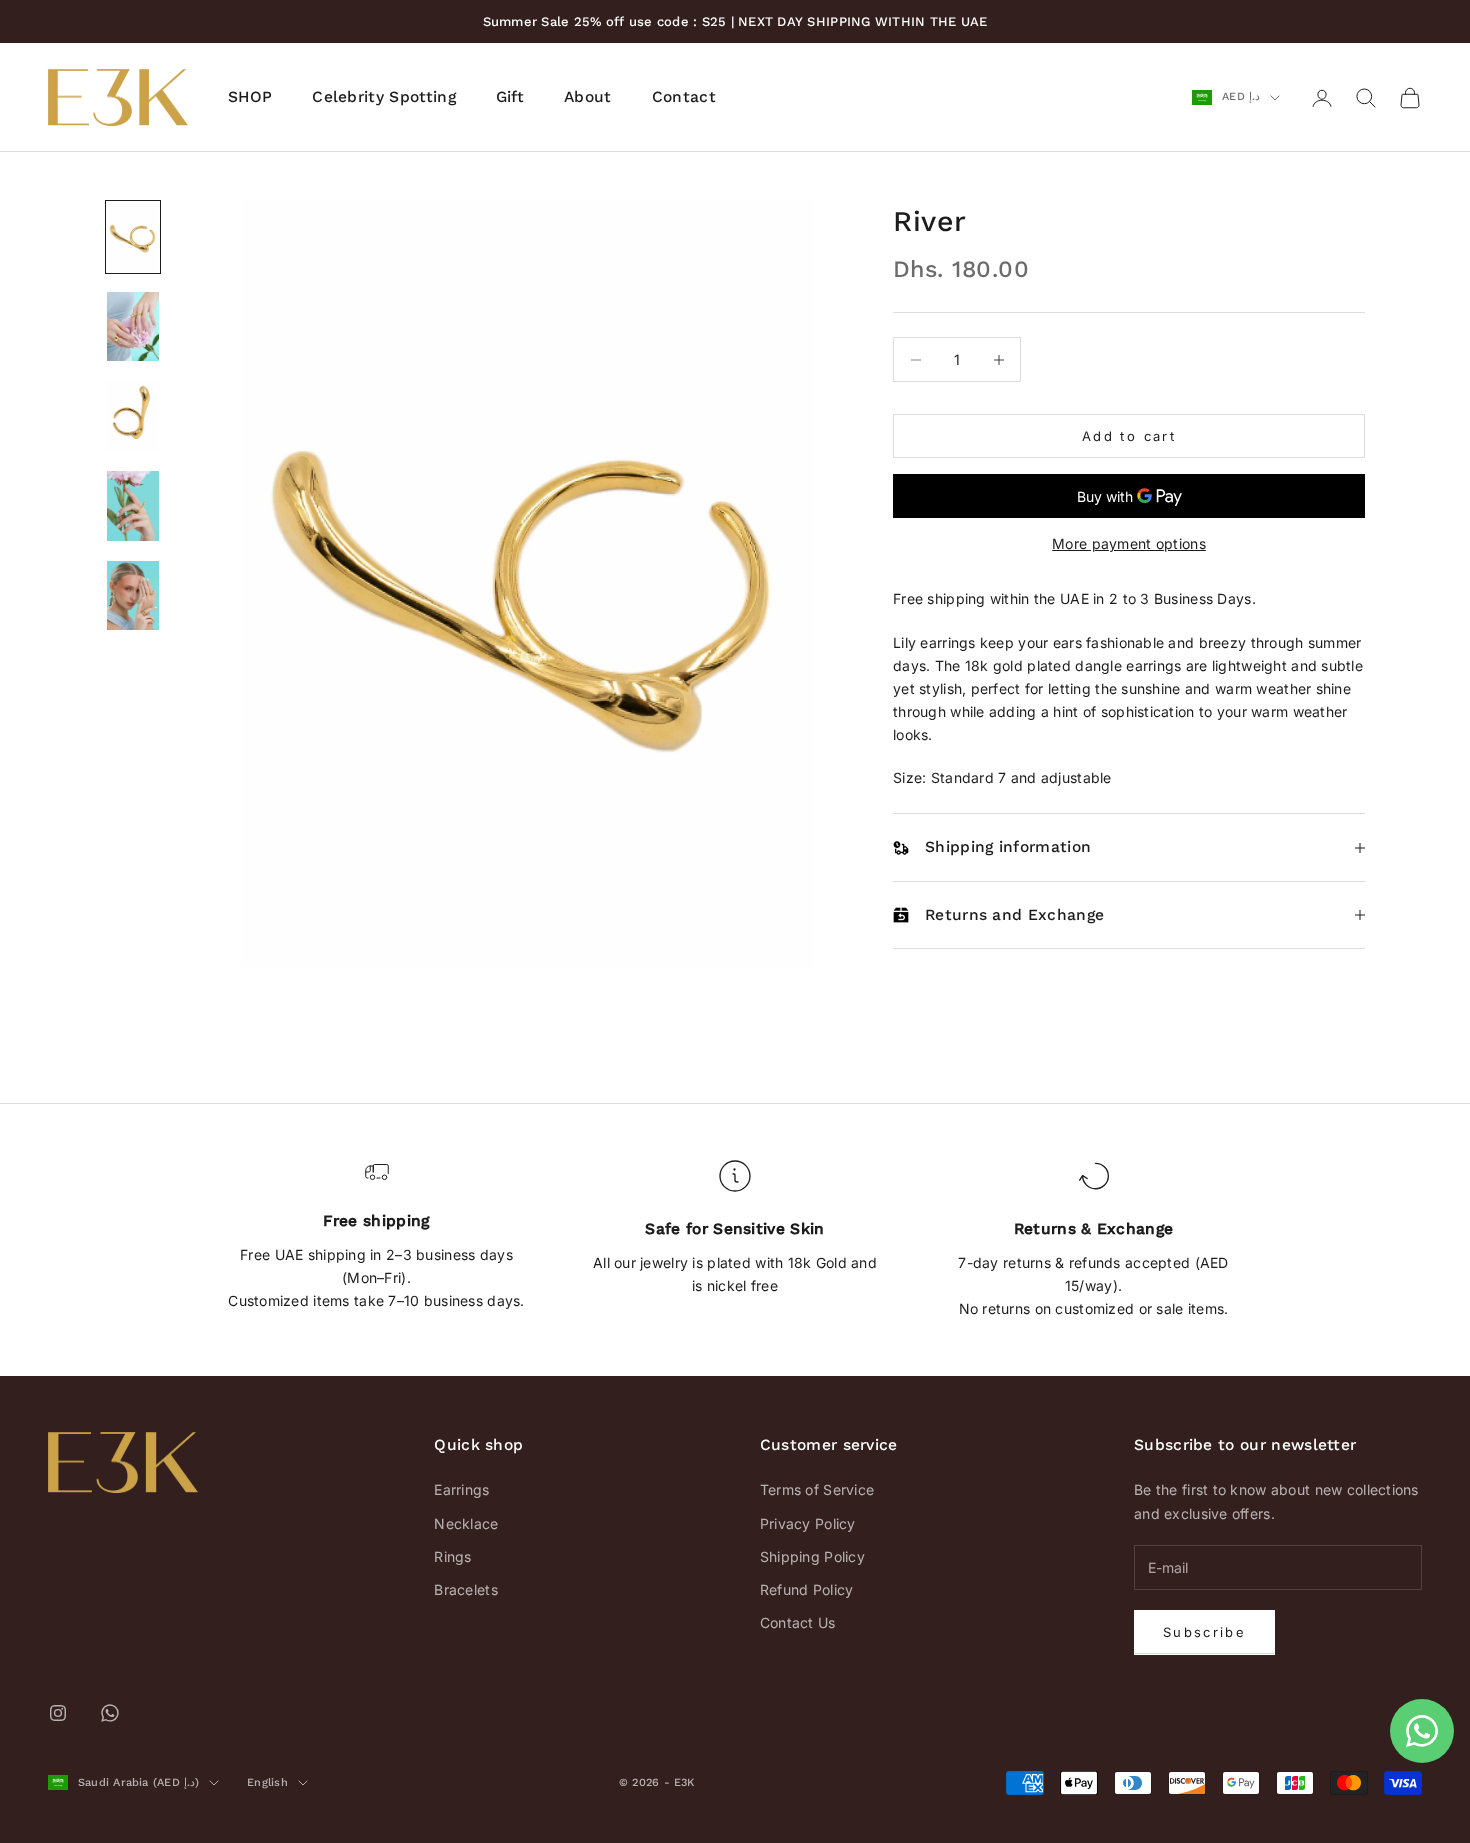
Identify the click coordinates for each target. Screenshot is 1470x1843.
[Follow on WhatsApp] (110, 1713)
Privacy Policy (808, 1523)
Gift (510, 97)
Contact (684, 97)
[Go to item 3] (133, 416)
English (267, 1782)
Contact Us (798, 1622)
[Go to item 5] (133, 596)
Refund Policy (807, 1589)
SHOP (250, 97)
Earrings (461, 1489)
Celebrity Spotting (384, 97)
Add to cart (1129, 436)
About (588, 97)
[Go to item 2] (133, 327)
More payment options (1129, 544)
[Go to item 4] (133, 506)
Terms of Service (817, 1489)
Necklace (466, 1523)
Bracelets (466, 1589)
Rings (452, 1556)
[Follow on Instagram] (58, 1713)
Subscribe (1204, 1632)
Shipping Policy (812, 1556)
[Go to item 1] (133, 237)
